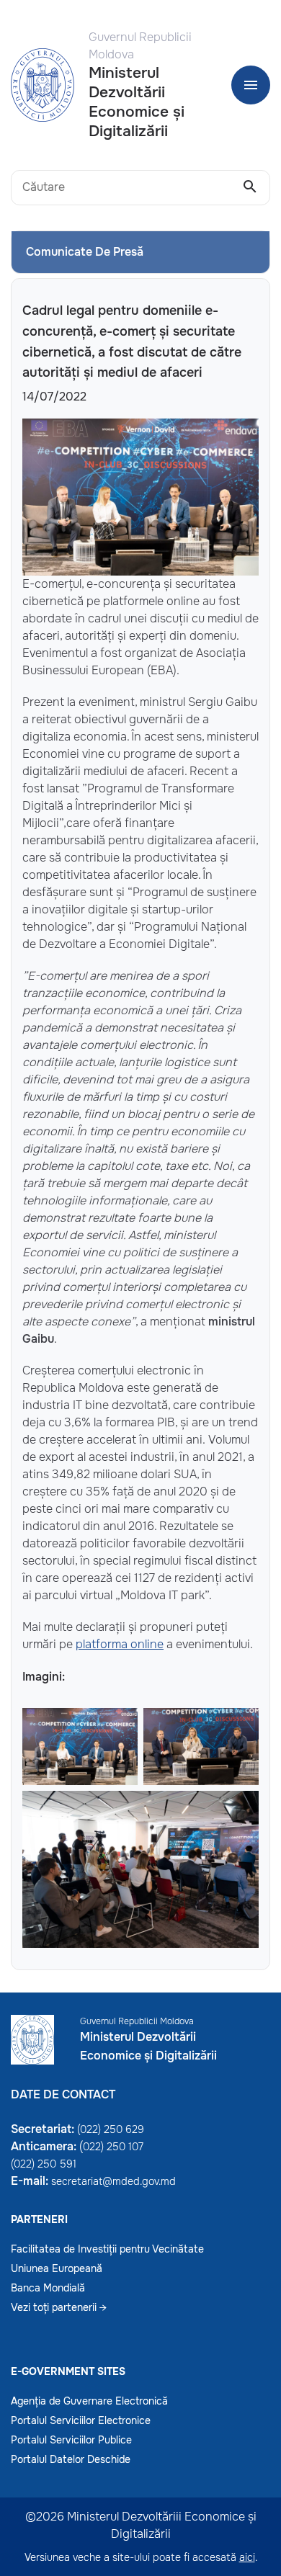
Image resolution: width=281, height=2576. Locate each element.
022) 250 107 (113, 2147)
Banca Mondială (48, 2288)
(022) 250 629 (111, 2129)
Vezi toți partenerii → (59, 2307)
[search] (250, 187)
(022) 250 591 (44, 2164)
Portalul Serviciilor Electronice (81, 2420)
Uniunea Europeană (57, 2268)
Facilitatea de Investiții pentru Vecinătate (107, 2249)
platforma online (120, 1644)
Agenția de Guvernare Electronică (89, 2401)
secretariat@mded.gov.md (113, 2181)
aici (247, 2557)
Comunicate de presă (85, 252)
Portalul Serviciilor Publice (71, 2440)
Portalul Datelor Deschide (71, 2459)
